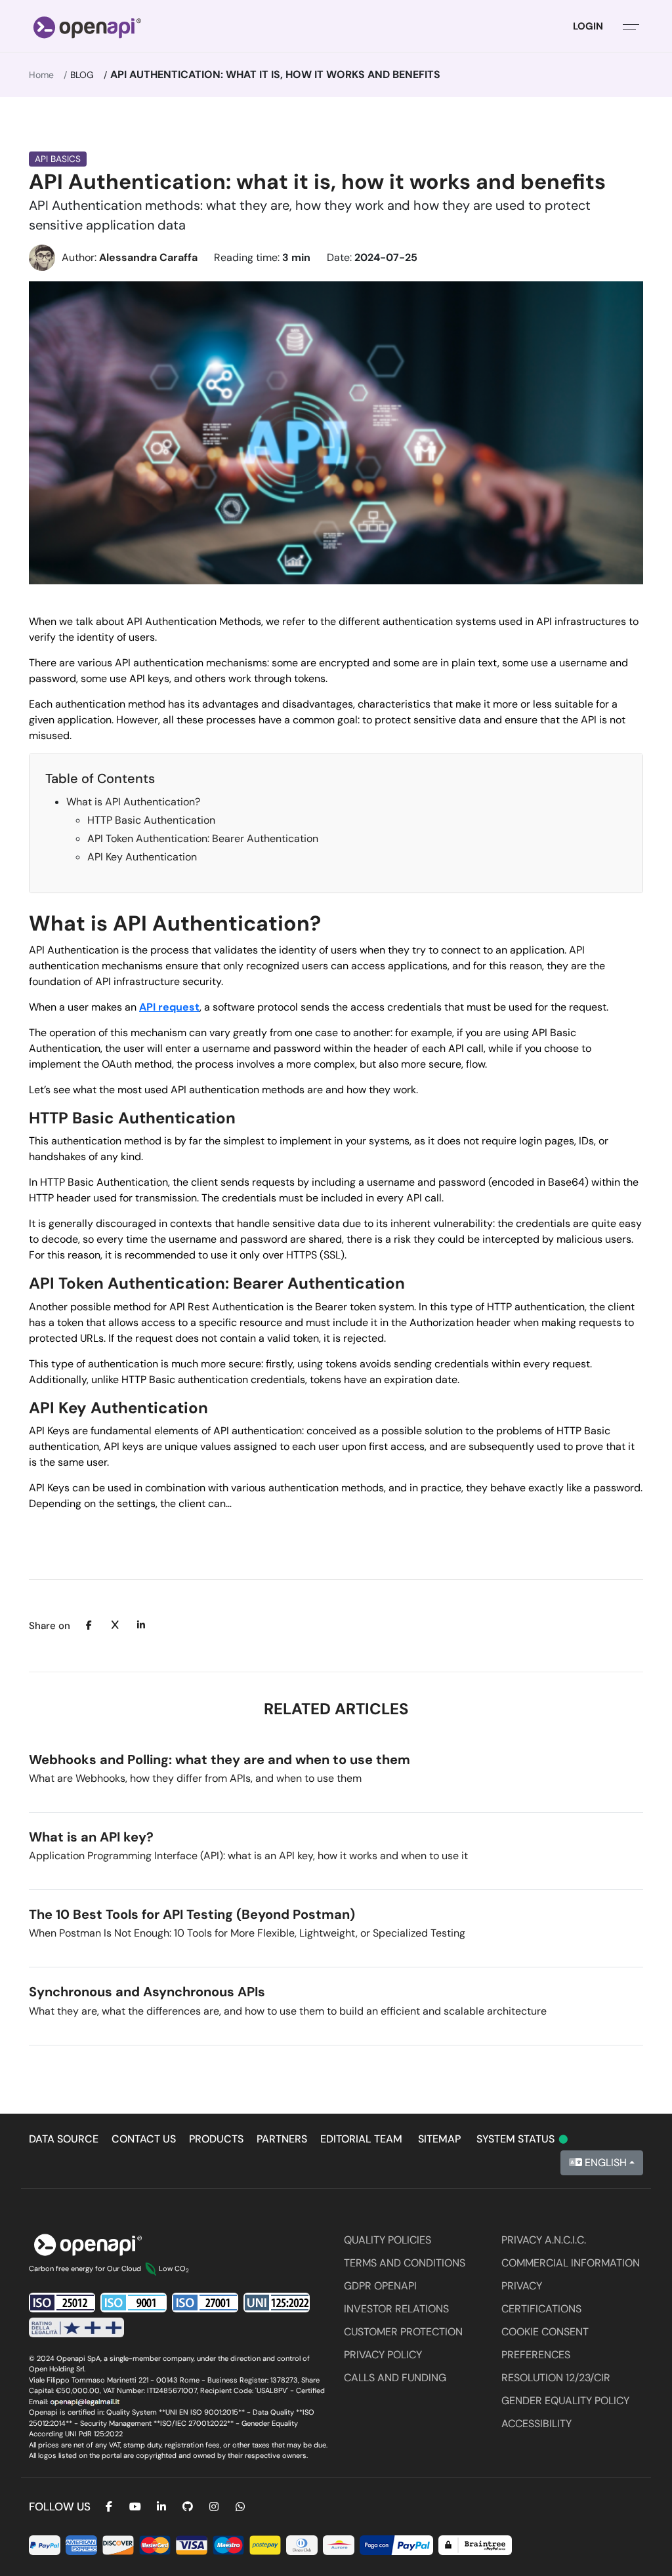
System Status (523, 2139)
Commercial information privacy (571, 2274)
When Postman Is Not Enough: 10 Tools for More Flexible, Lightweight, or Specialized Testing (247, 1933)
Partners (282, 2139)
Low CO (174, 2268)
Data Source (64, 2139)
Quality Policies (388, 2240)
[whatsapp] (240, 2507)
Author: (130, 257)
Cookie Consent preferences (545, 2343)
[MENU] (631, 26)
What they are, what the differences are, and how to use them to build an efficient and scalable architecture (288, 2011)
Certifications (541, 2309)
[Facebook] (109, 2507)
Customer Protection (403, 2332)
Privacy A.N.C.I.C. (544, 2240)
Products (216, 2139)
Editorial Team (361, 2139)
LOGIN (588, 26)
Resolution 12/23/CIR (556, 2378)
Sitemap (439, 2139)
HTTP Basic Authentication (151, 820)
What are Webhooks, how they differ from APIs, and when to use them (195, 1778)
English (604, 2163)
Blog (82, 75)
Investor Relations (396, 2309)
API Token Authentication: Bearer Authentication (203, 838)
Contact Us (144, 2139)
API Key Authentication (142, 857)
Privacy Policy (383, 2355)
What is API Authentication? (133, 802)
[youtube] (135, 2507)
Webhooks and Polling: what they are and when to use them (220, 1760)
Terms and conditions (405, 2263)
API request (169, 1007)
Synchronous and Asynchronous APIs (147, 1992)
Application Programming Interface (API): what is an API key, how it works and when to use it (248, 1856)
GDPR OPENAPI (380, 2286)
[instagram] (214, 2507)
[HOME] (87, 26)
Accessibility (536, 2424)
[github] (188, 2507)
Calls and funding (395, 2378)
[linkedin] (161, 2507)
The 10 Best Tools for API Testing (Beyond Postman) (192, 1914)
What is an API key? (91, 1837)
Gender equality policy (565, 2401)
